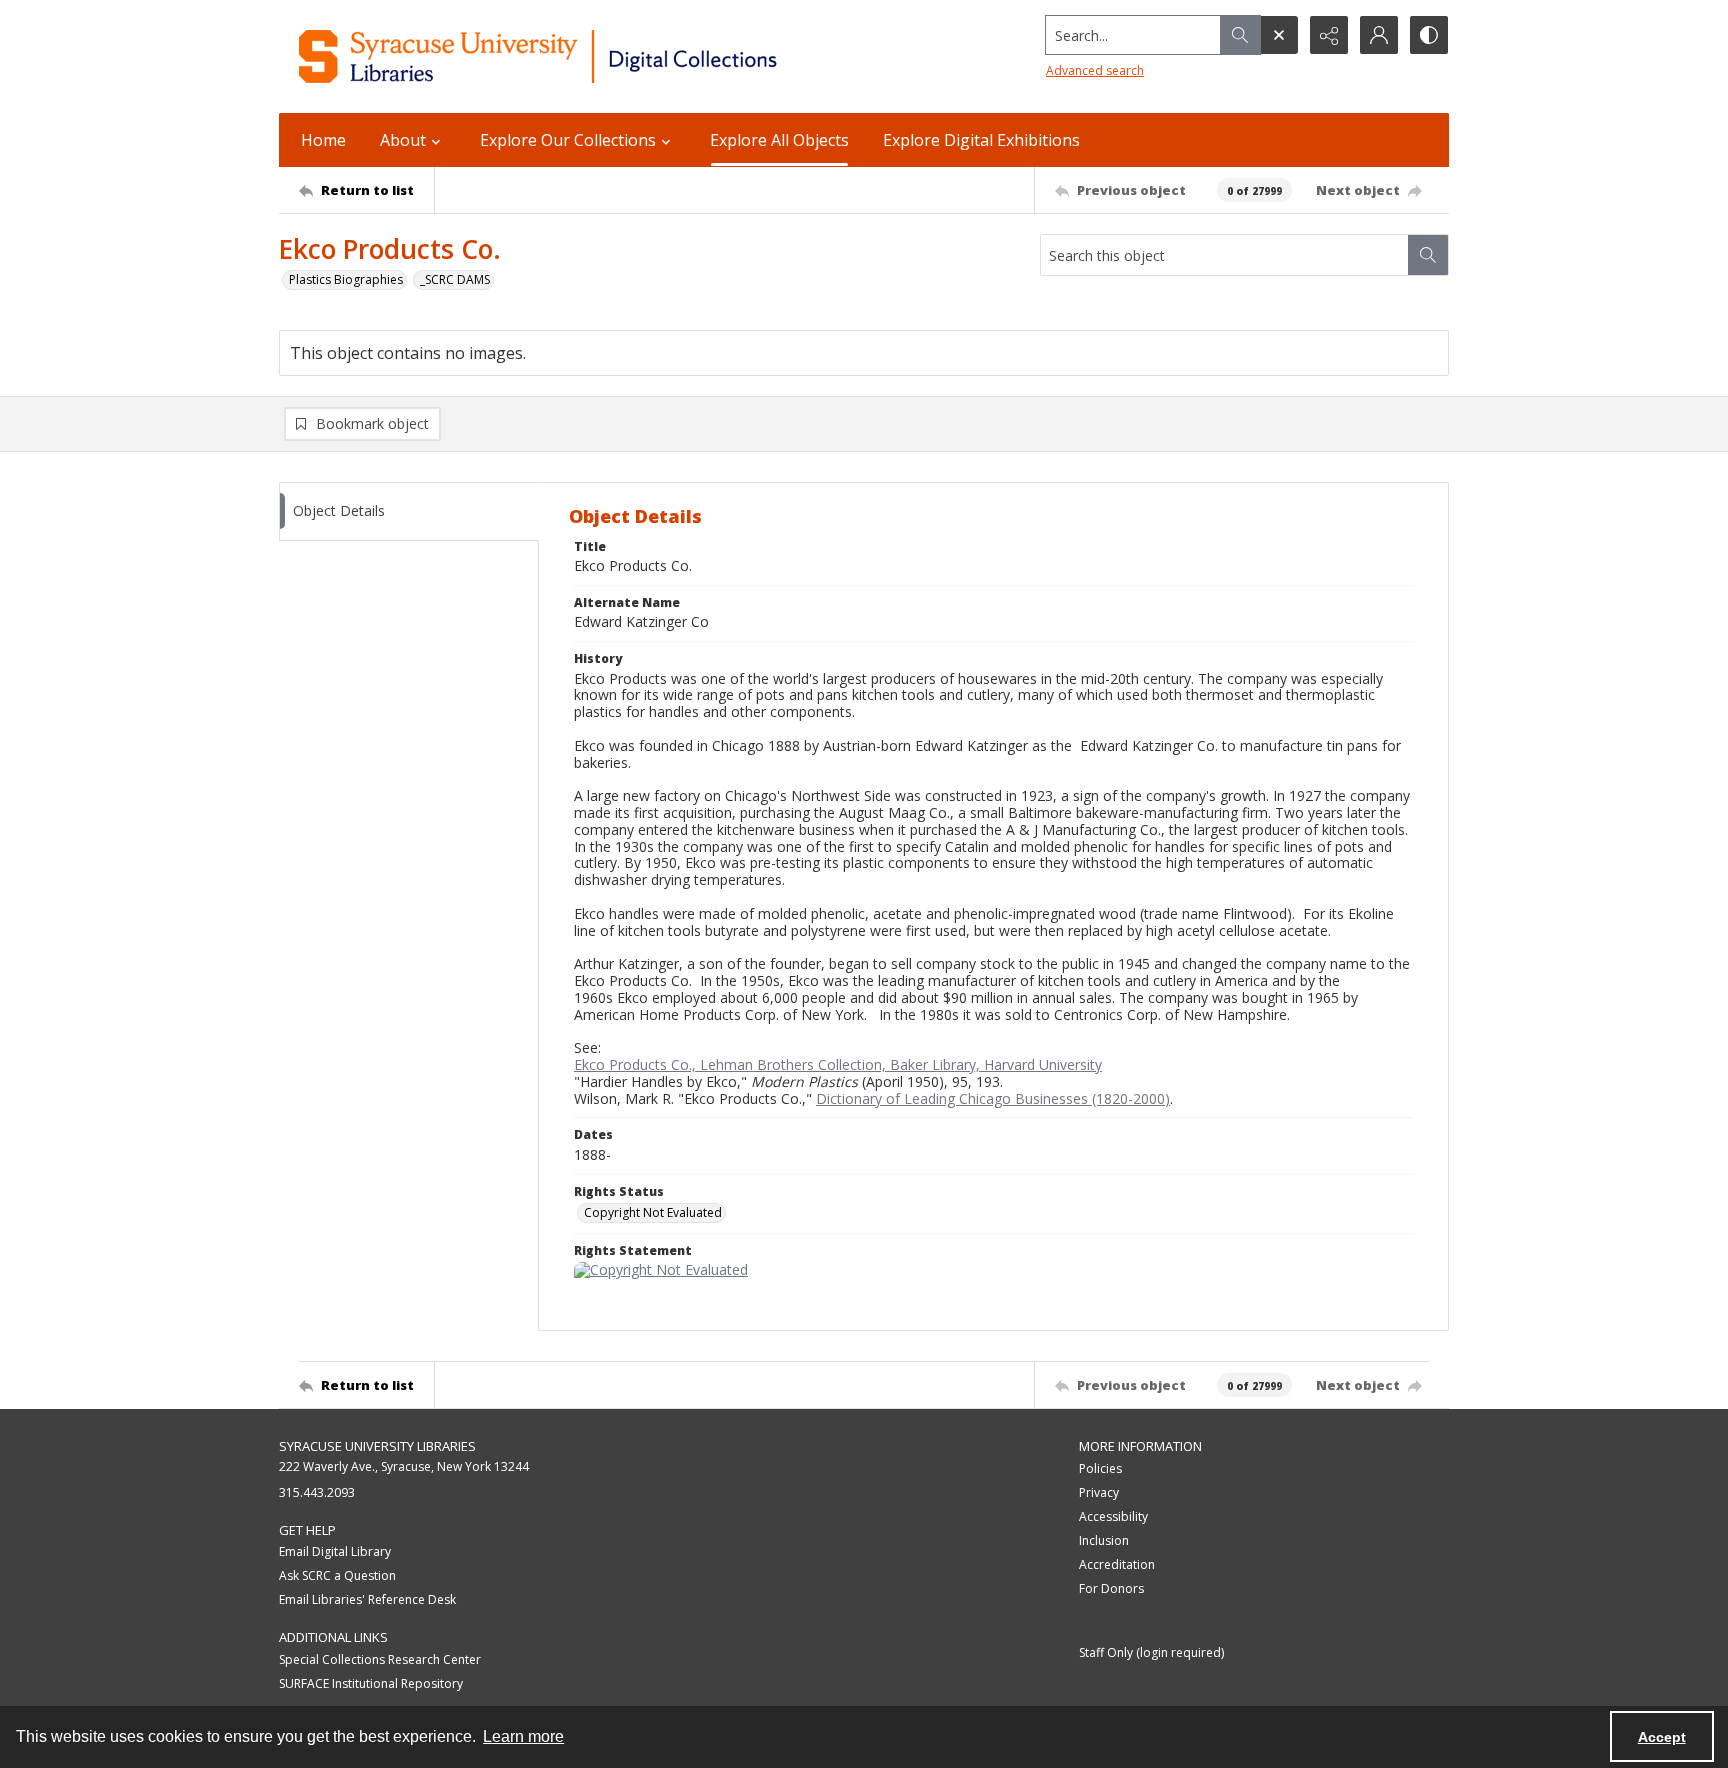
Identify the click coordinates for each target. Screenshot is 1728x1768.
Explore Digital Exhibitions (981, 140)
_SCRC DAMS (455, 279)
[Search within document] (1428, 255)
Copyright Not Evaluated (653, 1212)
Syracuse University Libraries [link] (377, 1446)
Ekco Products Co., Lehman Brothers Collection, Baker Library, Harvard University (838, 1064)
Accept (1662, 1737)
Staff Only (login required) (1151, 1652)
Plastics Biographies (346, 279)
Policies (1100, 1468)
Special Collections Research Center (380, 1659)
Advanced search (1095, 70)
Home (323, 140)
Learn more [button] (523, 1736)
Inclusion (1104, 1540)
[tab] (409, 511)
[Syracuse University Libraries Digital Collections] (596, 56)
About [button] (403, 140)
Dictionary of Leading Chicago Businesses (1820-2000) (993, 1098)
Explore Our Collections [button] (568, 140)
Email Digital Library (335, 1551)
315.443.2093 (317, 1492)
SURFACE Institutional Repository (371, 1683)
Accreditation (1117, 1564)
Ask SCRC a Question (337, 1575)
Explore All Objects (779, 140)
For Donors (1111, 1588)
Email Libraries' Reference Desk (367, 1599)
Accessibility (1113, 1516)
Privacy (1099, 1492)
